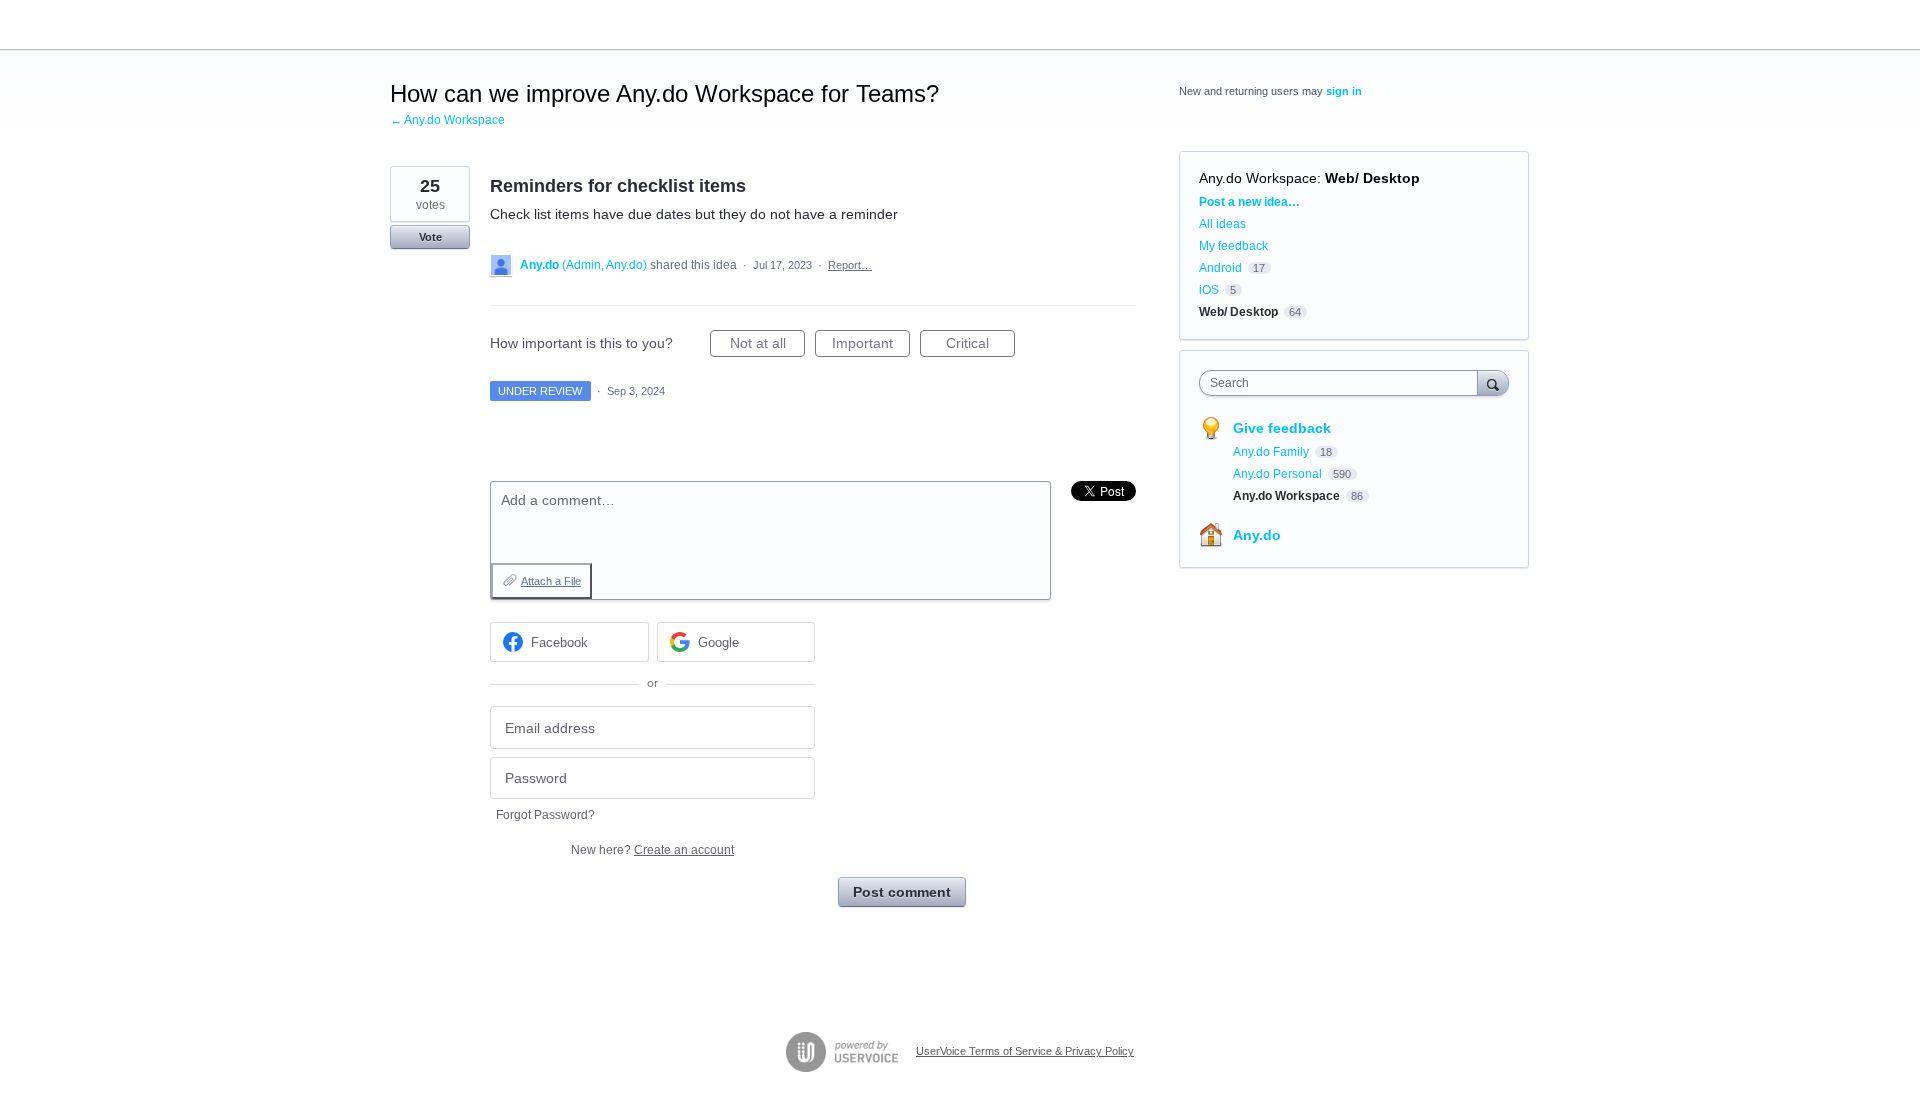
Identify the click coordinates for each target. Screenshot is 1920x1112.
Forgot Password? (545, 815)
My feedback (1233, 246)
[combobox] (1343, 383)
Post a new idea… (1249, 202)
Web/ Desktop (1372, 178)
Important (871, 346)
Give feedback (1282, 428)
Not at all (767, 346)
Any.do (1257, 535)
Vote (430, 237)
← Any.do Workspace (447, 120)
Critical (980, 346)
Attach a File (551, 581)
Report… (850, 265)
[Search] (1493, 382)
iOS (1209, 290)
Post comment (902, 892)
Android (1220, 268)
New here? (652, 850)
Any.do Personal (1279, 474)
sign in (1344, 91)
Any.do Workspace (1258, 178)
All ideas (1222, 224)
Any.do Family (1272, 452)
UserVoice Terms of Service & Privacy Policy (1025, 1051)
